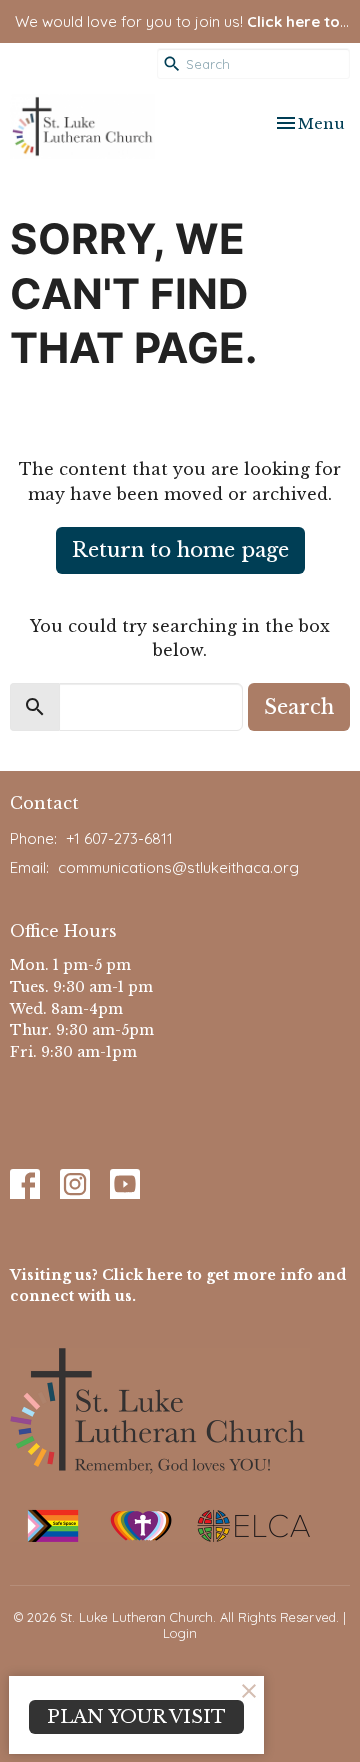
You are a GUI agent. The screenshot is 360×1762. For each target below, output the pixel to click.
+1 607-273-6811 (119, 838)
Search (299, 707)
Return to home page (180, 550)
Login (180, 1633)
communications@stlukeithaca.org (178, 867)
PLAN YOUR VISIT (136, 1717)
